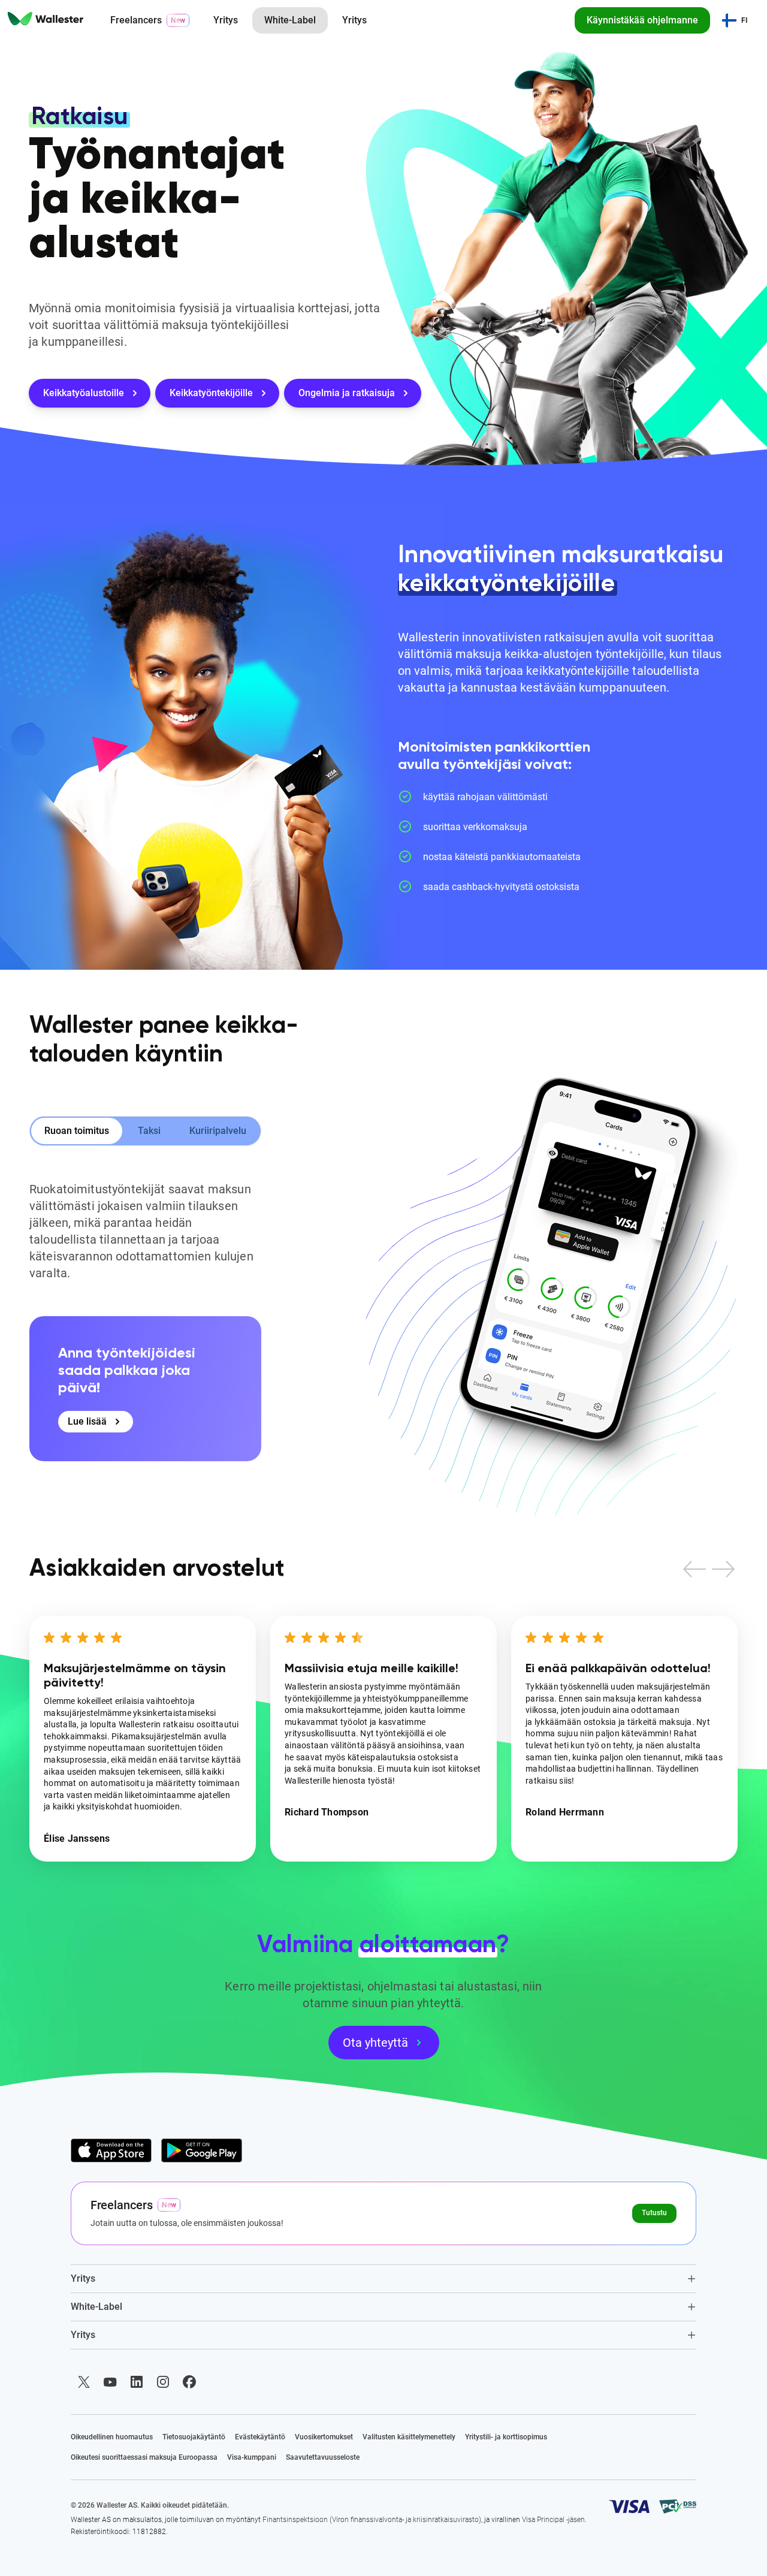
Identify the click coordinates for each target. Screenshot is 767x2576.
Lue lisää (87, 1421)
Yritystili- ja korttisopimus (506, 2437)
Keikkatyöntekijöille (211, 393)
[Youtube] (110, 2382)
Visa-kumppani (252, 2457)
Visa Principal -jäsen (553, 2520)
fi (745, 20)
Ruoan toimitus (77, 1131)
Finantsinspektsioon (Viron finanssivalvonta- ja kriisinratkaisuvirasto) (372, 2520)
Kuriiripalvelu (218, 1131)
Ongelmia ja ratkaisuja (347, 393)
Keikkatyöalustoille (84, 393)
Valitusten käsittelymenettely (409, 2437)
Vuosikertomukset (324, 2437)
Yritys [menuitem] (226, 20)
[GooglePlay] (202, 2150)
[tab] (384, 2278)
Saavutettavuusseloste (323, 2457)
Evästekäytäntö (260, 2437)
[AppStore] (111, 2150)
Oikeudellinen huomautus (112, 2437)
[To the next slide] (723, 1569)
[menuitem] (46, 20)
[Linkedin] (137, 2382)
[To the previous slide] (694, 1569)
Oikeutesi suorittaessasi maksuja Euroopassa (144, 2457)
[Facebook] (189, 2382)
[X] (84, 2382)
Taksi (149, 1131)
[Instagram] (163, 2382)
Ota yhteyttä (375, 2043)
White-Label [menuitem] (290, 20)
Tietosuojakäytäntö (194, 2437)
